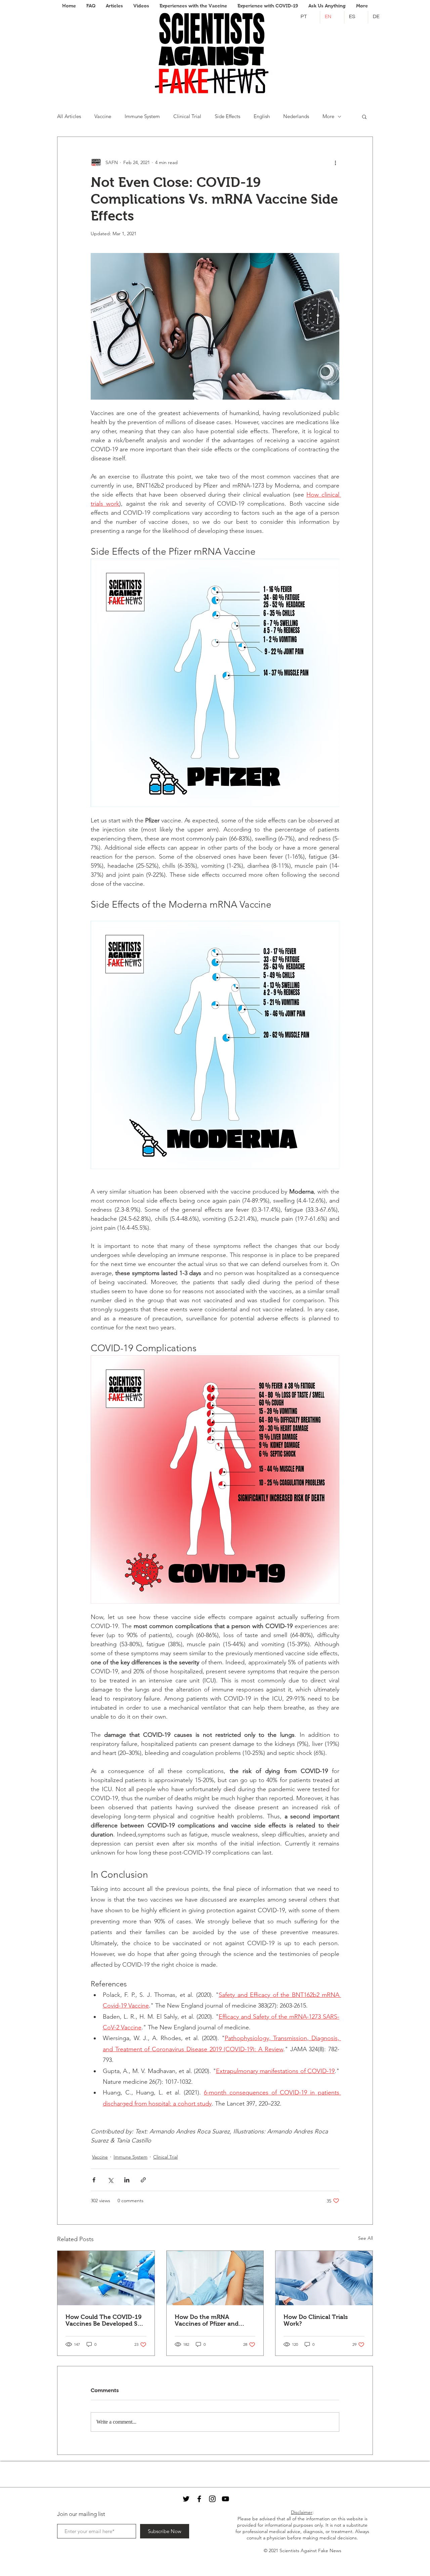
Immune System (142, 116)
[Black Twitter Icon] (186, 2499)
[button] (364, 116)
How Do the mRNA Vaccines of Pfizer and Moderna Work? (207, 2320)
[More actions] (335, 162)
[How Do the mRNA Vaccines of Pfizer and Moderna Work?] (215, 2278)
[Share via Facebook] (94, 2180)
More (328, 116)
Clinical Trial (187, 116)
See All (365, 2238)
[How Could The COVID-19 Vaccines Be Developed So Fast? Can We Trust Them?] (106, 2278)
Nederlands (296, 116)
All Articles (69, 116)
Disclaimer (302, 2512)
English (262, 116)
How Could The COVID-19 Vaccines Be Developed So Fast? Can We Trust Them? (104, 2320)
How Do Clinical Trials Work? (316, 2320)
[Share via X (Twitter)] (110, 2180)
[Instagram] (212, 2499)
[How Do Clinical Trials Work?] (324, 2278)
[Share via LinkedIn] (127, 2180)
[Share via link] (143, 2180)
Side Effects (227, 116)
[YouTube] (225, 2499)
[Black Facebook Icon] (199, 2499)
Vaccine (103, 116)
